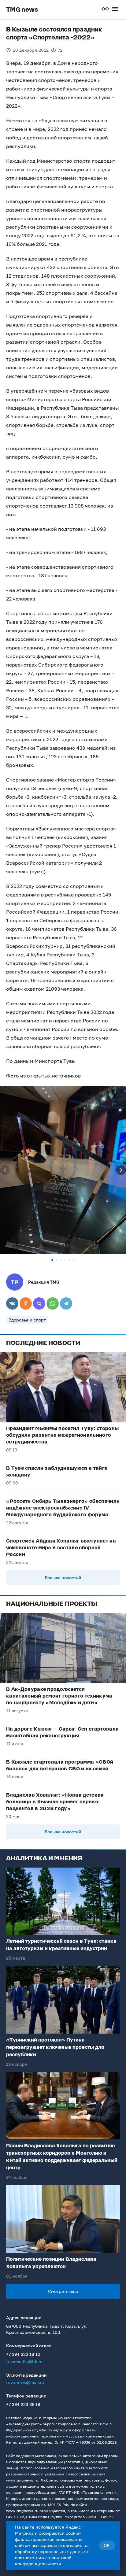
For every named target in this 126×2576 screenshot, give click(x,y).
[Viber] (39, 1303)
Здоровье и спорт (27, 1320)
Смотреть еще (63, 2291)
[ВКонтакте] (12, 1303)
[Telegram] (66, 1303)
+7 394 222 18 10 (23, 2354)
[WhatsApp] (53, 1303)
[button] (52, 1260)
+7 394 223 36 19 (23, 2404)
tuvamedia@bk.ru (24, 2362)
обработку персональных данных (50, 2551)
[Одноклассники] (26, 1303)
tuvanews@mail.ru (25, 2382)
